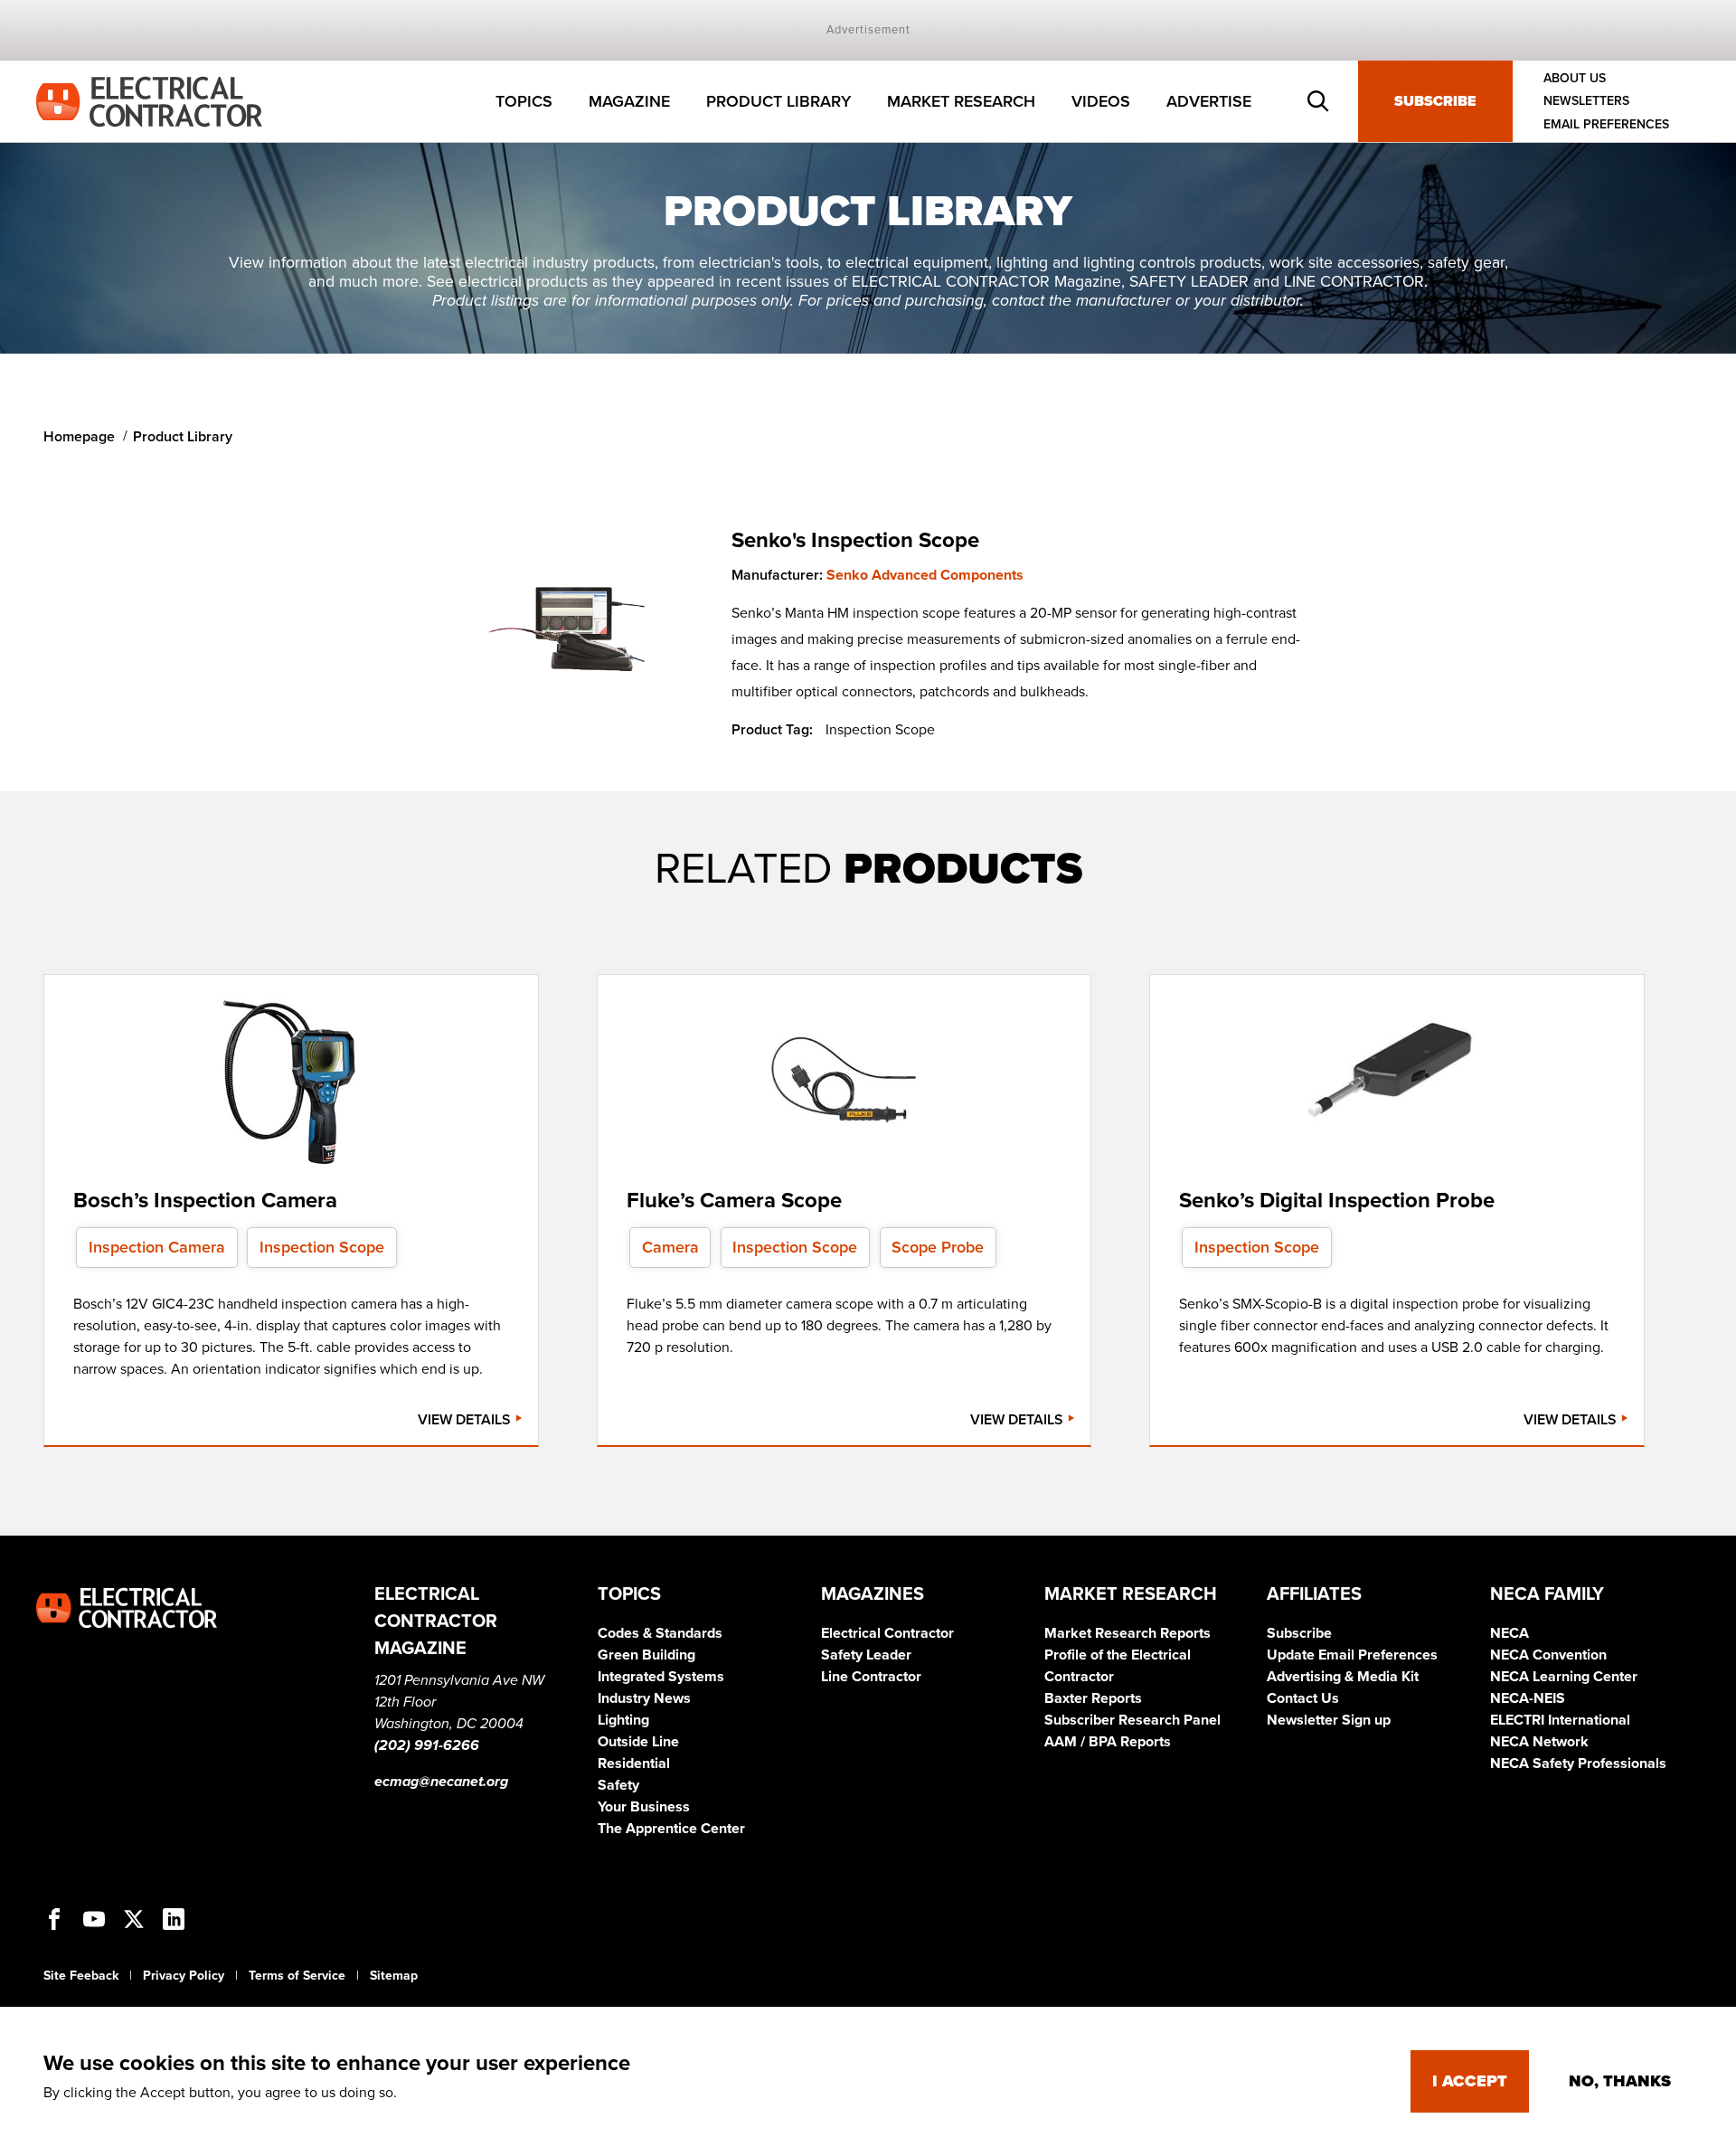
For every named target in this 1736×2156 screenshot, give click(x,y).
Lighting (623, 1720)
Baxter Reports (1093, 1698)
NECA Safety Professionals (1578, 1764)
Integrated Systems (661, 1677)
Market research (961, 101)
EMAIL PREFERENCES (1606, 124)
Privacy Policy (184, 1976)
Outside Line (638, 1742)
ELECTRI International (1560, 1720)
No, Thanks (1620, 2081)
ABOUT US (1575, 78)
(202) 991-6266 (427, 1745)
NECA (1510, 1633)
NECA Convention (1548, 1655)
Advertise (1209, 101)
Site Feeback (81, 1976)
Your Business (644, 1807)
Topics (524, 101)
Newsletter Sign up (1329, 1720)
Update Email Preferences (1352, 1655)
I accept (1470, 2081)
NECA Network (1539, 1742)
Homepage (79, 437)
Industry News (644, 1698)
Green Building (646, 1655)
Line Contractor (871, 1677)
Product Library (778, 101)
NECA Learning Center (1564, 1677)
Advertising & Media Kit (1343, 1677)
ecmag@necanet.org (441, 1782)
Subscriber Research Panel (1132, 1720)
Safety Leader (866, 1655)
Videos (1101, 101)
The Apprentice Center (671, 1829)
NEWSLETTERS (1586, 102)
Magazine (629, 101)
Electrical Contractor (887, 1633)
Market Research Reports (1127, 1633)
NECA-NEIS (1528, 1698)
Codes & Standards (660, 1633)
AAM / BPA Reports (1108, 1742)
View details (466, 1420)
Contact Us (1303, 1698)
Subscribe (1435, 101)
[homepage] (149, 100)
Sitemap (394, 1976)
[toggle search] (1318, 101)
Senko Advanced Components (925, 575)
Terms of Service (297, 1976)
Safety (618, 1785)
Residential (634, 1764)
